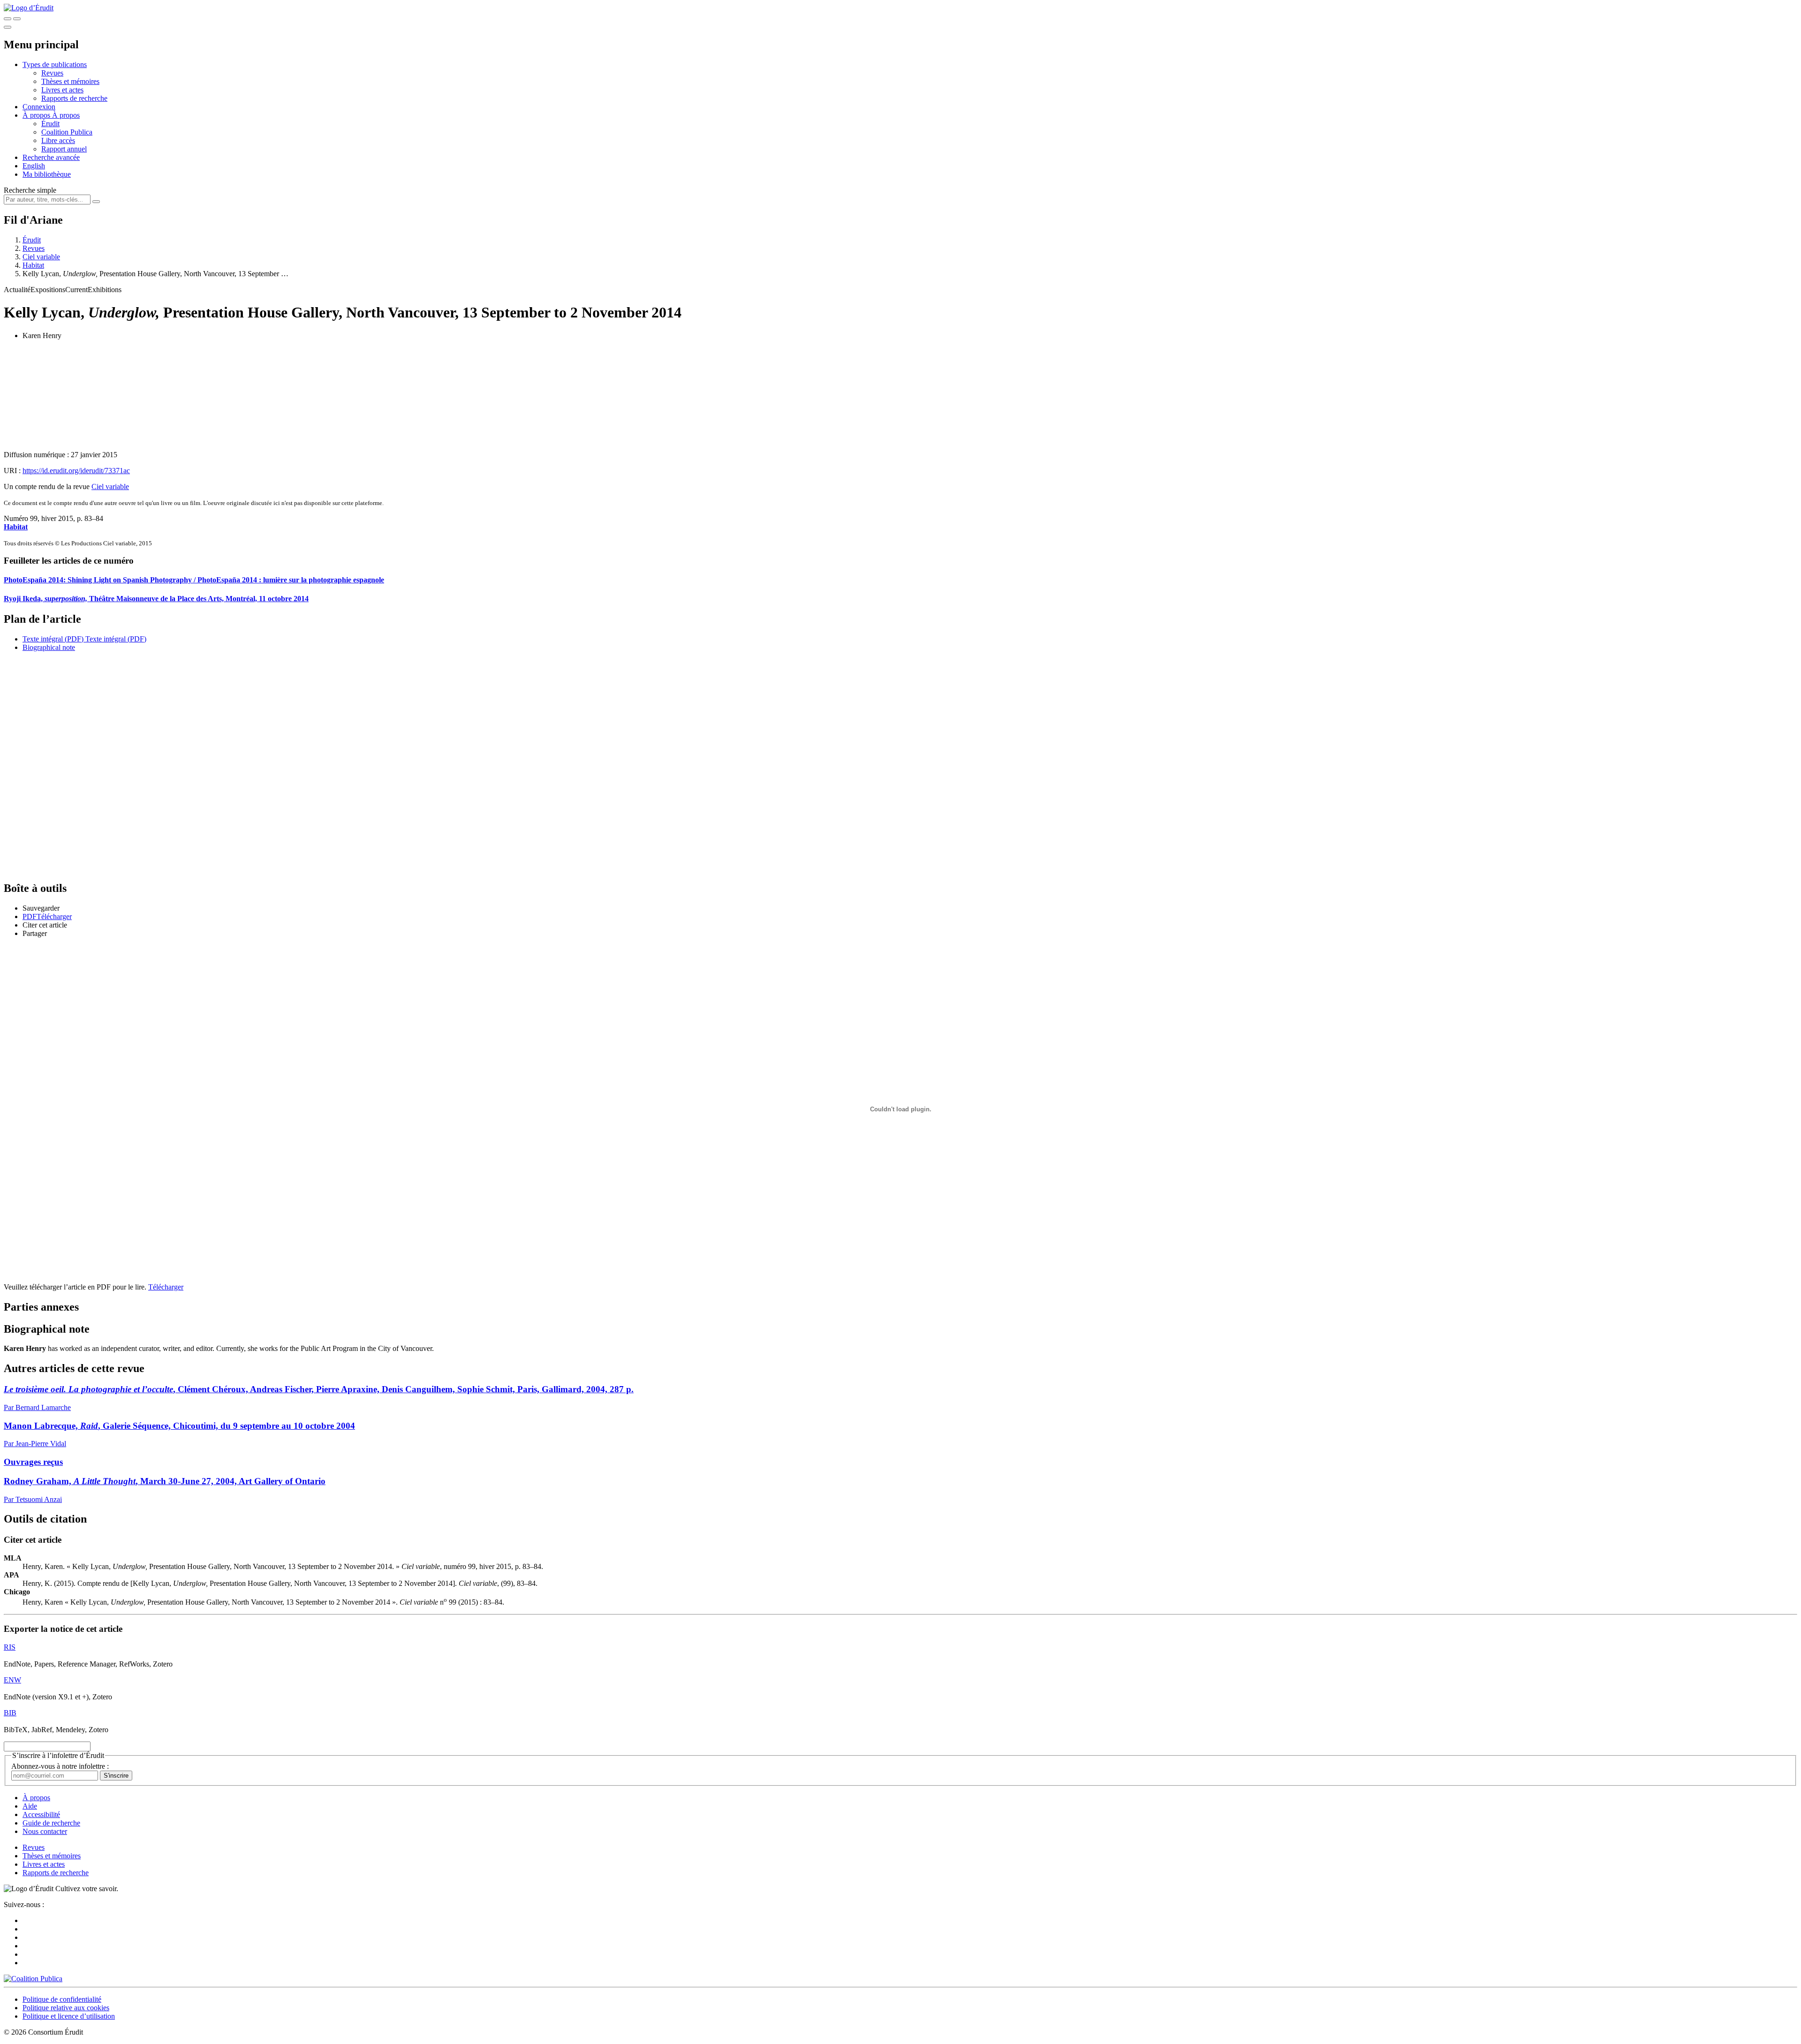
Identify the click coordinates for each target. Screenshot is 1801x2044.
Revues (52, 73)
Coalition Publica (67, 132)
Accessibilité (41, 1814)
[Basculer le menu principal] (8, 27)
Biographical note (49, 647)
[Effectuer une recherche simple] (8, 19)
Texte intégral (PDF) (53, 639)
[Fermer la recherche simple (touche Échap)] (17, 19)
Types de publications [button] (55, 64)
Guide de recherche (51, 1823)
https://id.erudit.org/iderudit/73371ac (76, 471)
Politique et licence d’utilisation (69, 2016)
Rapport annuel (64, 149)
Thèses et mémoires (70, 81)
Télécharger (166, 1287)
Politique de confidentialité (62, 1999)
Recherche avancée (51, 157)
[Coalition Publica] (33, 1979)
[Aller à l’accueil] (29, 8)
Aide (30, 1806)
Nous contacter (45, 1831)
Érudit (50, 124)
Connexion (39, 107)
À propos (66, 115)
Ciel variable (41, 257)
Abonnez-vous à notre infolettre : (60, 1766)
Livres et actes (62, 90)
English (34, 166)
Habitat (33, 265)
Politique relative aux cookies (66, 2008)
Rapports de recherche (74, 98)
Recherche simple (30, 190)
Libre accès (58, 140)
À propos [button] (37, 115)
